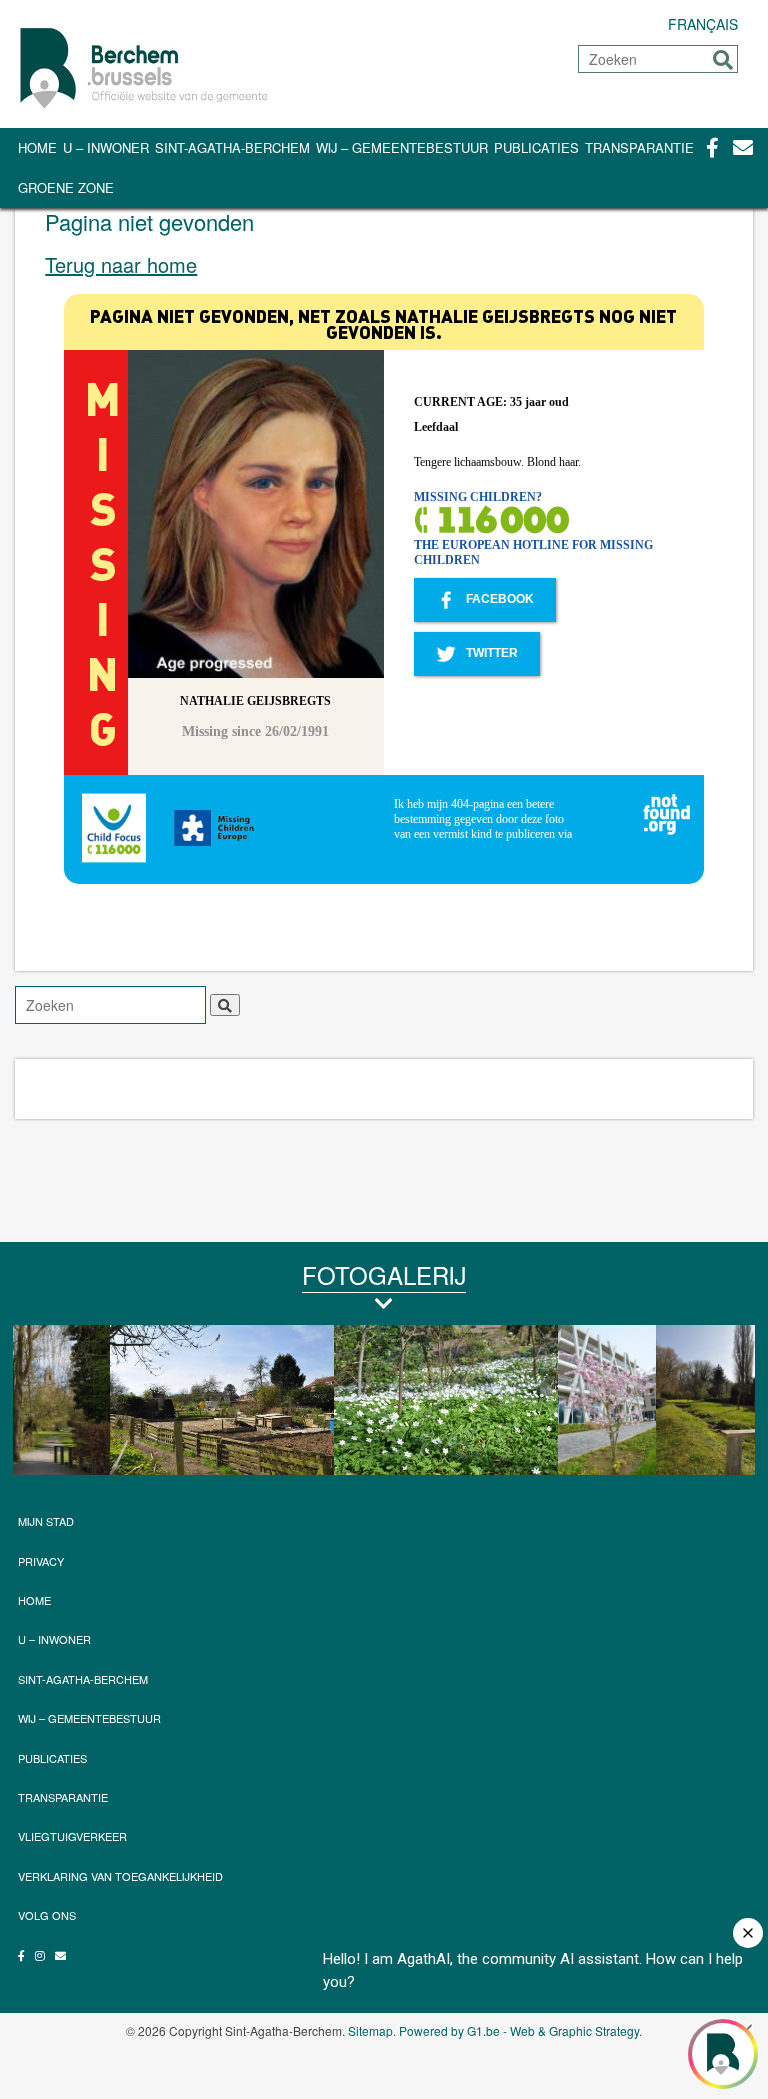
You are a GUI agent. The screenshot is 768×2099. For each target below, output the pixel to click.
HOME (34, 1600)
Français (703, 24)
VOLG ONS (47, 1915)
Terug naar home (121, 264)
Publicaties (536, 147)
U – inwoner (106, 147)
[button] (723, 60)
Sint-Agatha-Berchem (232, 147)
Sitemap (370, 2030)
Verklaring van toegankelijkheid (120, 1876)
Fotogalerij (384, 1274)
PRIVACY (41, 1561)
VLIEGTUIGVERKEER (72, 1836)
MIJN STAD (46, 1521)
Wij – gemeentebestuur (402, 147)
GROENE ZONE (66, 187)
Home (37, 147)
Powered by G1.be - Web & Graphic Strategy (519, 2030)
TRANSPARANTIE (639, 147)
